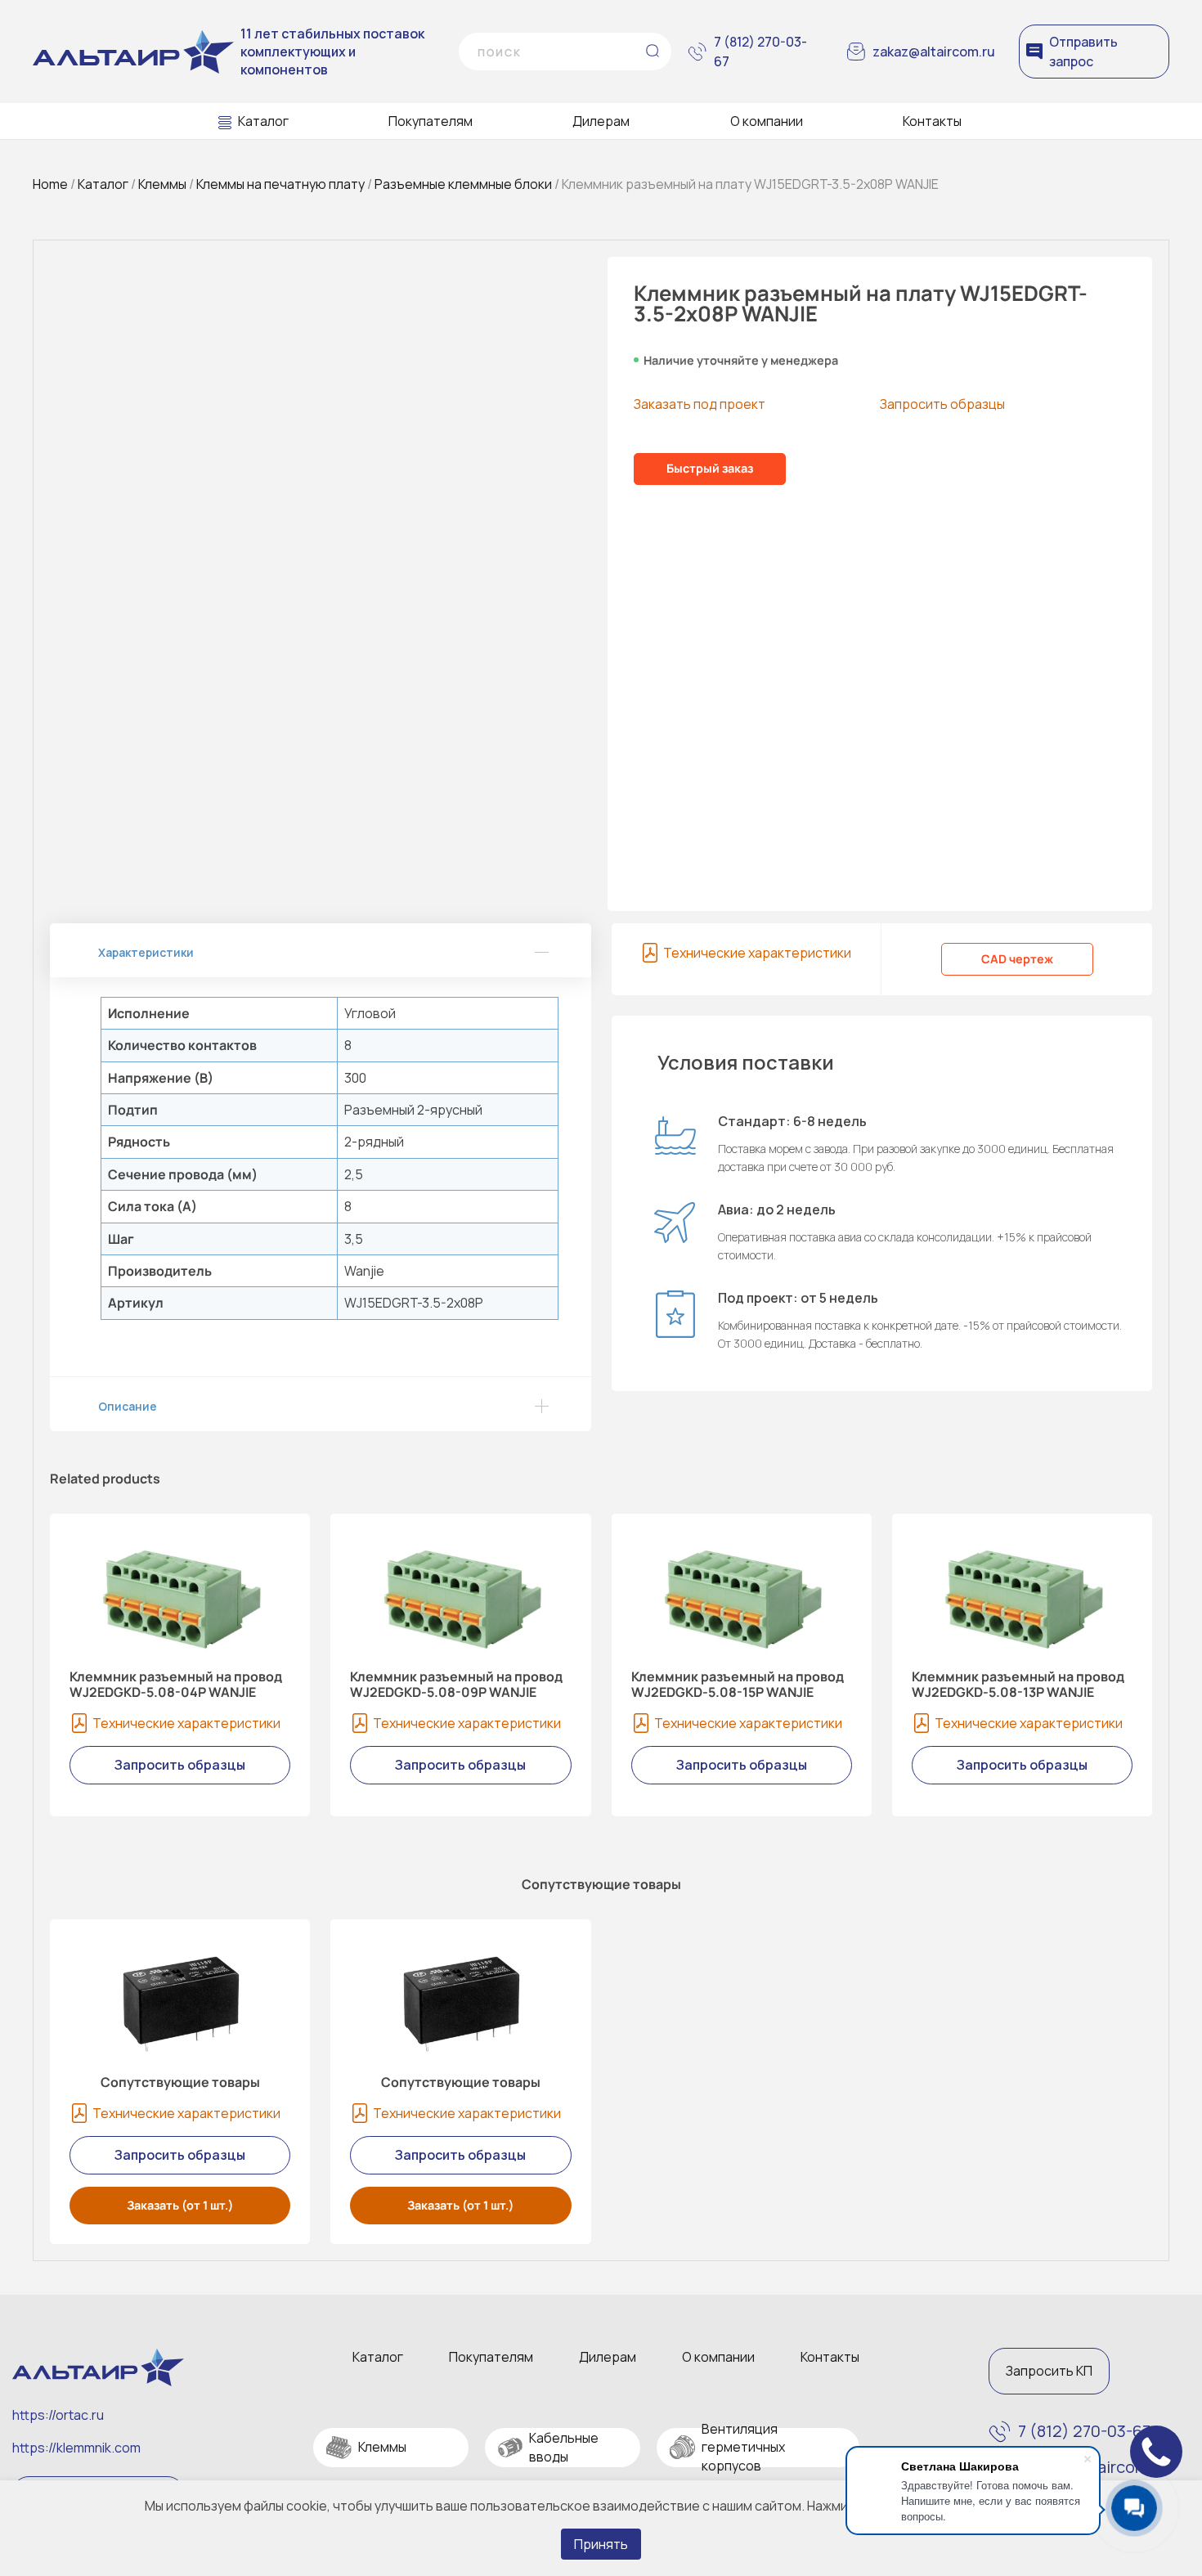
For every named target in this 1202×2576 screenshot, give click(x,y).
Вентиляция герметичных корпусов (743, 2447)
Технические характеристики (757, 953)
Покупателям (431, 121)
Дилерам (601, 121)
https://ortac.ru (58, 2415)
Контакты (932, 121)
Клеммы (162, 184)
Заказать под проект (700, 404)
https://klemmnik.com (76, 2448)
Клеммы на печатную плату (280, 184)
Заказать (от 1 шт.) (180, 2205)
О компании (767, 121)
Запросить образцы (942, 404)
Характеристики (146, 952)
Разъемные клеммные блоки (463, 184)
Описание (128, 1406)
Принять (601, 2544)
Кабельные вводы (564, 2447)
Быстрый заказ (710, 468)
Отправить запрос (1083, 52)
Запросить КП (1049, 2371)
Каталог (263, 121)
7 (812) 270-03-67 (760, 52)
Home (50, 184)
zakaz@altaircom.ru (934, 52)
